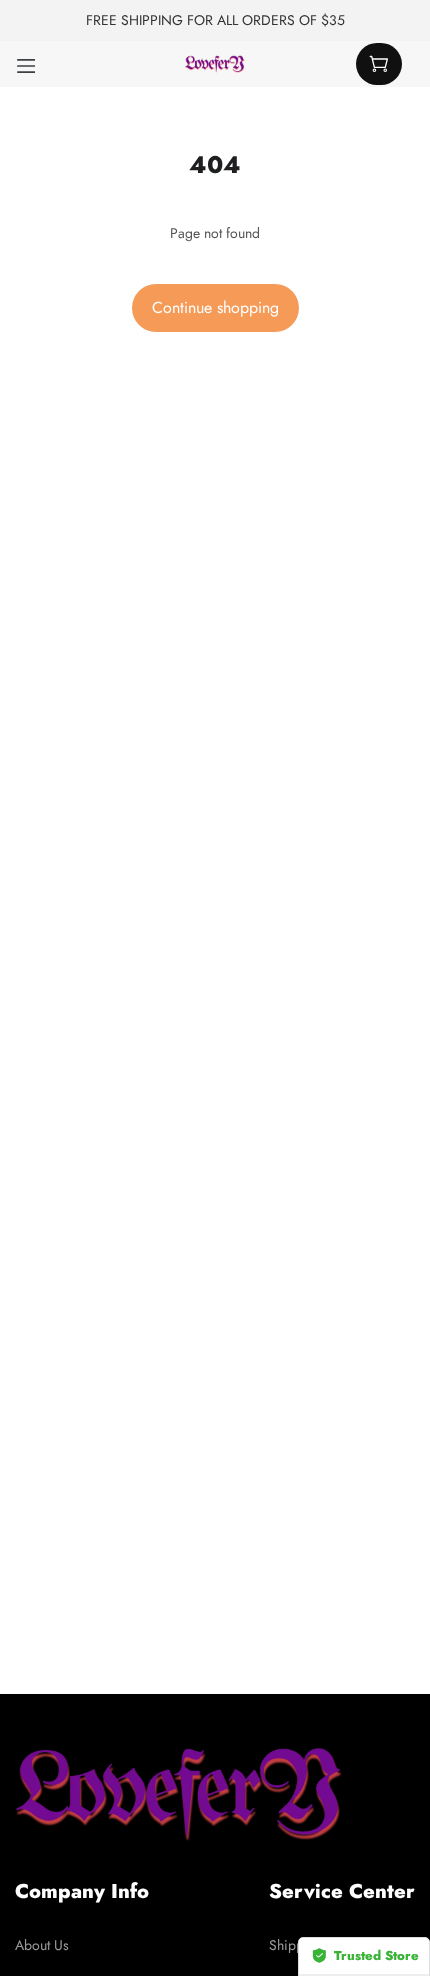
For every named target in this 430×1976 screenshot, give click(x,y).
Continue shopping (215, 307)
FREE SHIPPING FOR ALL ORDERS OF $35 (215, 20)
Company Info (82, 1891)
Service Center (342, 1891)
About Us (42, 1945)
